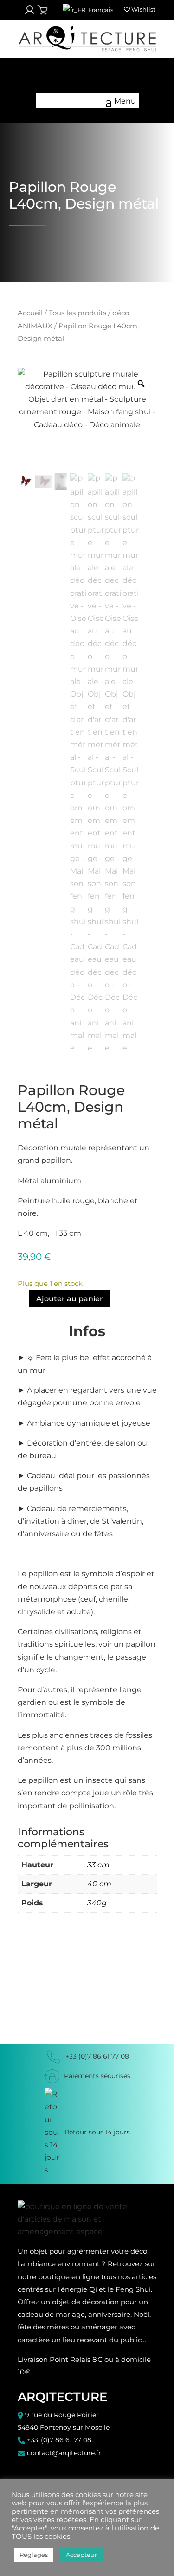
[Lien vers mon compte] (30, 10)
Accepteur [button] (81, 2555)
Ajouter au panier (70, 1299)
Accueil (30, 313)
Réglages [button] (34, 2555)
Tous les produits (77, 313)
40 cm (99, 1884)
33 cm (98, 1865)
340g (97, 1903)
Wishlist (143, 9)
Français (100, 10)
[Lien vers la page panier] (42, 10)
